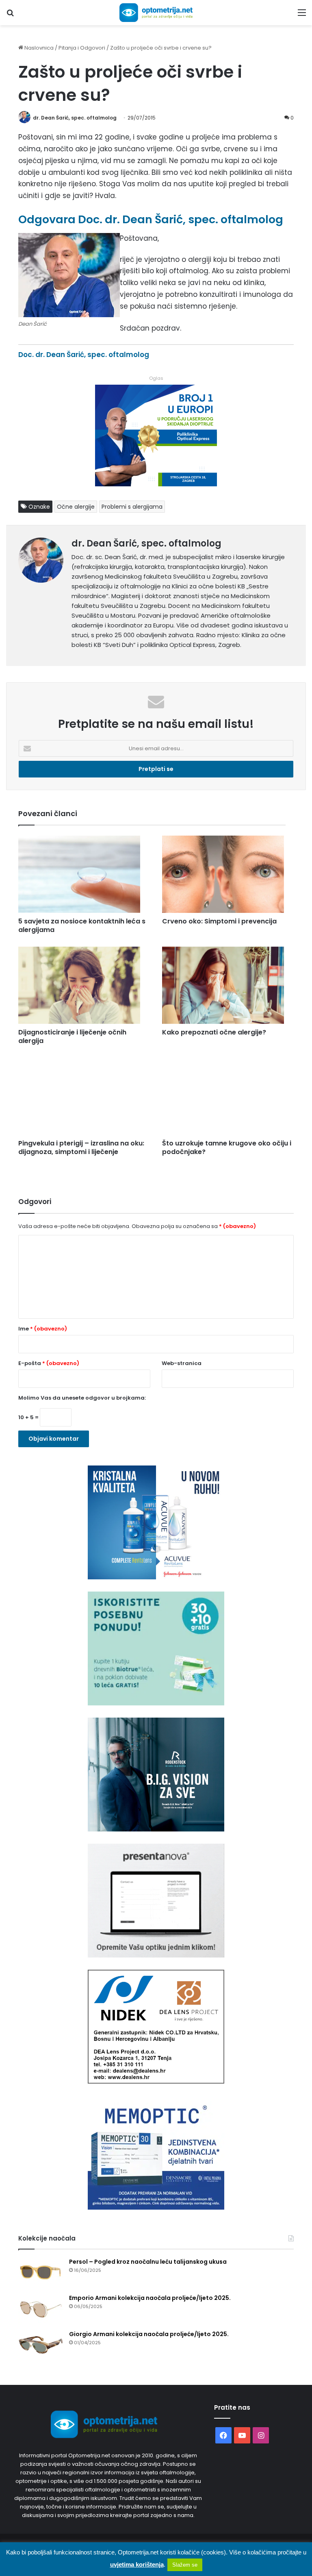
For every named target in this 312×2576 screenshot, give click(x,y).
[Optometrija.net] (156, 13)
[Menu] (302, 16)
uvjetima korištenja (137, 2564)
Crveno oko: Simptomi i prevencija (219, 921)
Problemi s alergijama (132, 507)
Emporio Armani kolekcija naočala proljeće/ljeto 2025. (150, 2298)
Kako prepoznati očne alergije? (214, 1032)
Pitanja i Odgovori (82, 48)
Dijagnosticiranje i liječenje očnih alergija (72, 1036)
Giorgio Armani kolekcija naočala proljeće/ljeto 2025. (149, 2334)
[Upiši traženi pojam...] (10, 16)
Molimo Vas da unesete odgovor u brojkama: (82, 1398)
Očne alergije (76, 507)
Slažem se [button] (185, 2565)
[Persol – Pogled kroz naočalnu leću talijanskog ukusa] (41, 2273)
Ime (43, 1329)
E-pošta (49, 1363)
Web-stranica (182, 1363)
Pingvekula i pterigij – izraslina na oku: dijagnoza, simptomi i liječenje (81, 1148)
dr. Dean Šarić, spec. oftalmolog (75, 118)
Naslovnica (38, 48)
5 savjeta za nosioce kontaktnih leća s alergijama (82, 925)
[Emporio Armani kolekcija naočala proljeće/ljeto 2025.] (41, 2309)
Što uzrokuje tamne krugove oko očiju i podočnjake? (227, 1148)
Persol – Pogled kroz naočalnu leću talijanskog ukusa (148, 2262)
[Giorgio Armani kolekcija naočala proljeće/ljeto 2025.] (41, 2345)
